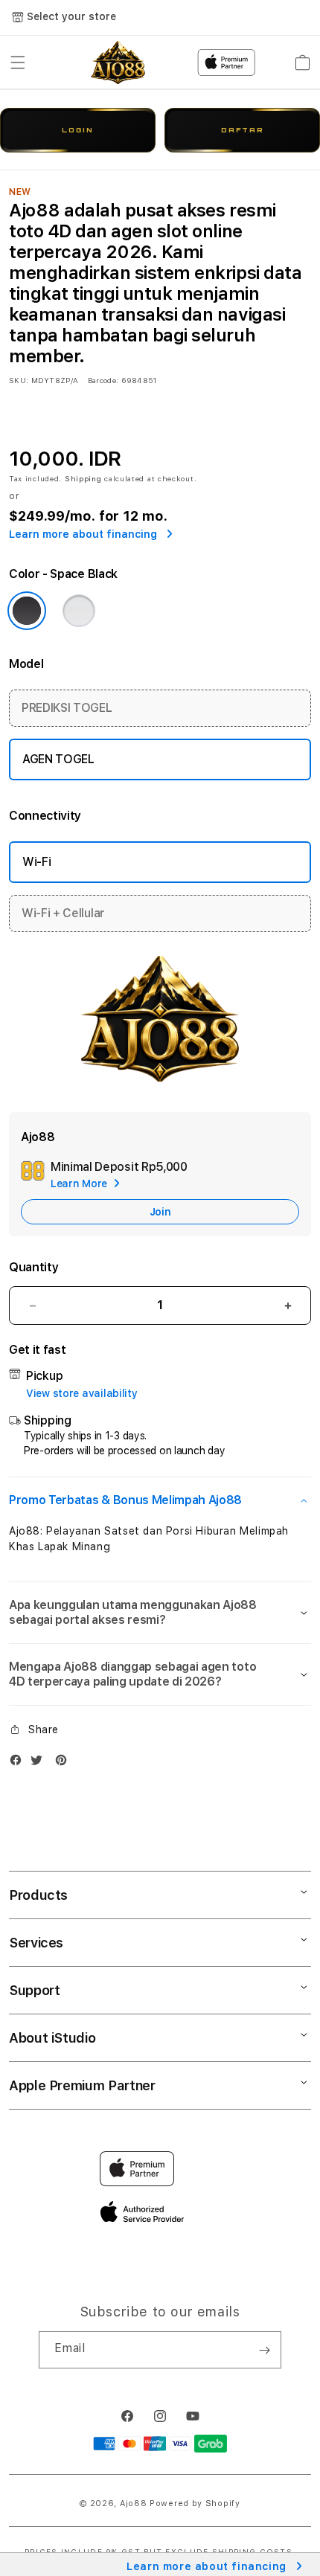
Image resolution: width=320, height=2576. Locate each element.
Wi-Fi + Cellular (63, 913)
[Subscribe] (264, 2350)
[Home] (118, 62)
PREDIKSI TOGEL (67, 708)
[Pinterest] (65, 1763)
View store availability (82, 1393)
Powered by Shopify (195, 2503)
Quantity (33, 1267)
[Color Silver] (79, 611)
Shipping (83, 478)
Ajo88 (134, 2503)
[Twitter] (40, 1763)
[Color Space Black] (27, 611)
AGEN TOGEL (58, 759)
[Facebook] (19, 1763)
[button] (18, 62)
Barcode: (103, 380)
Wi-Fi (36, 862)
